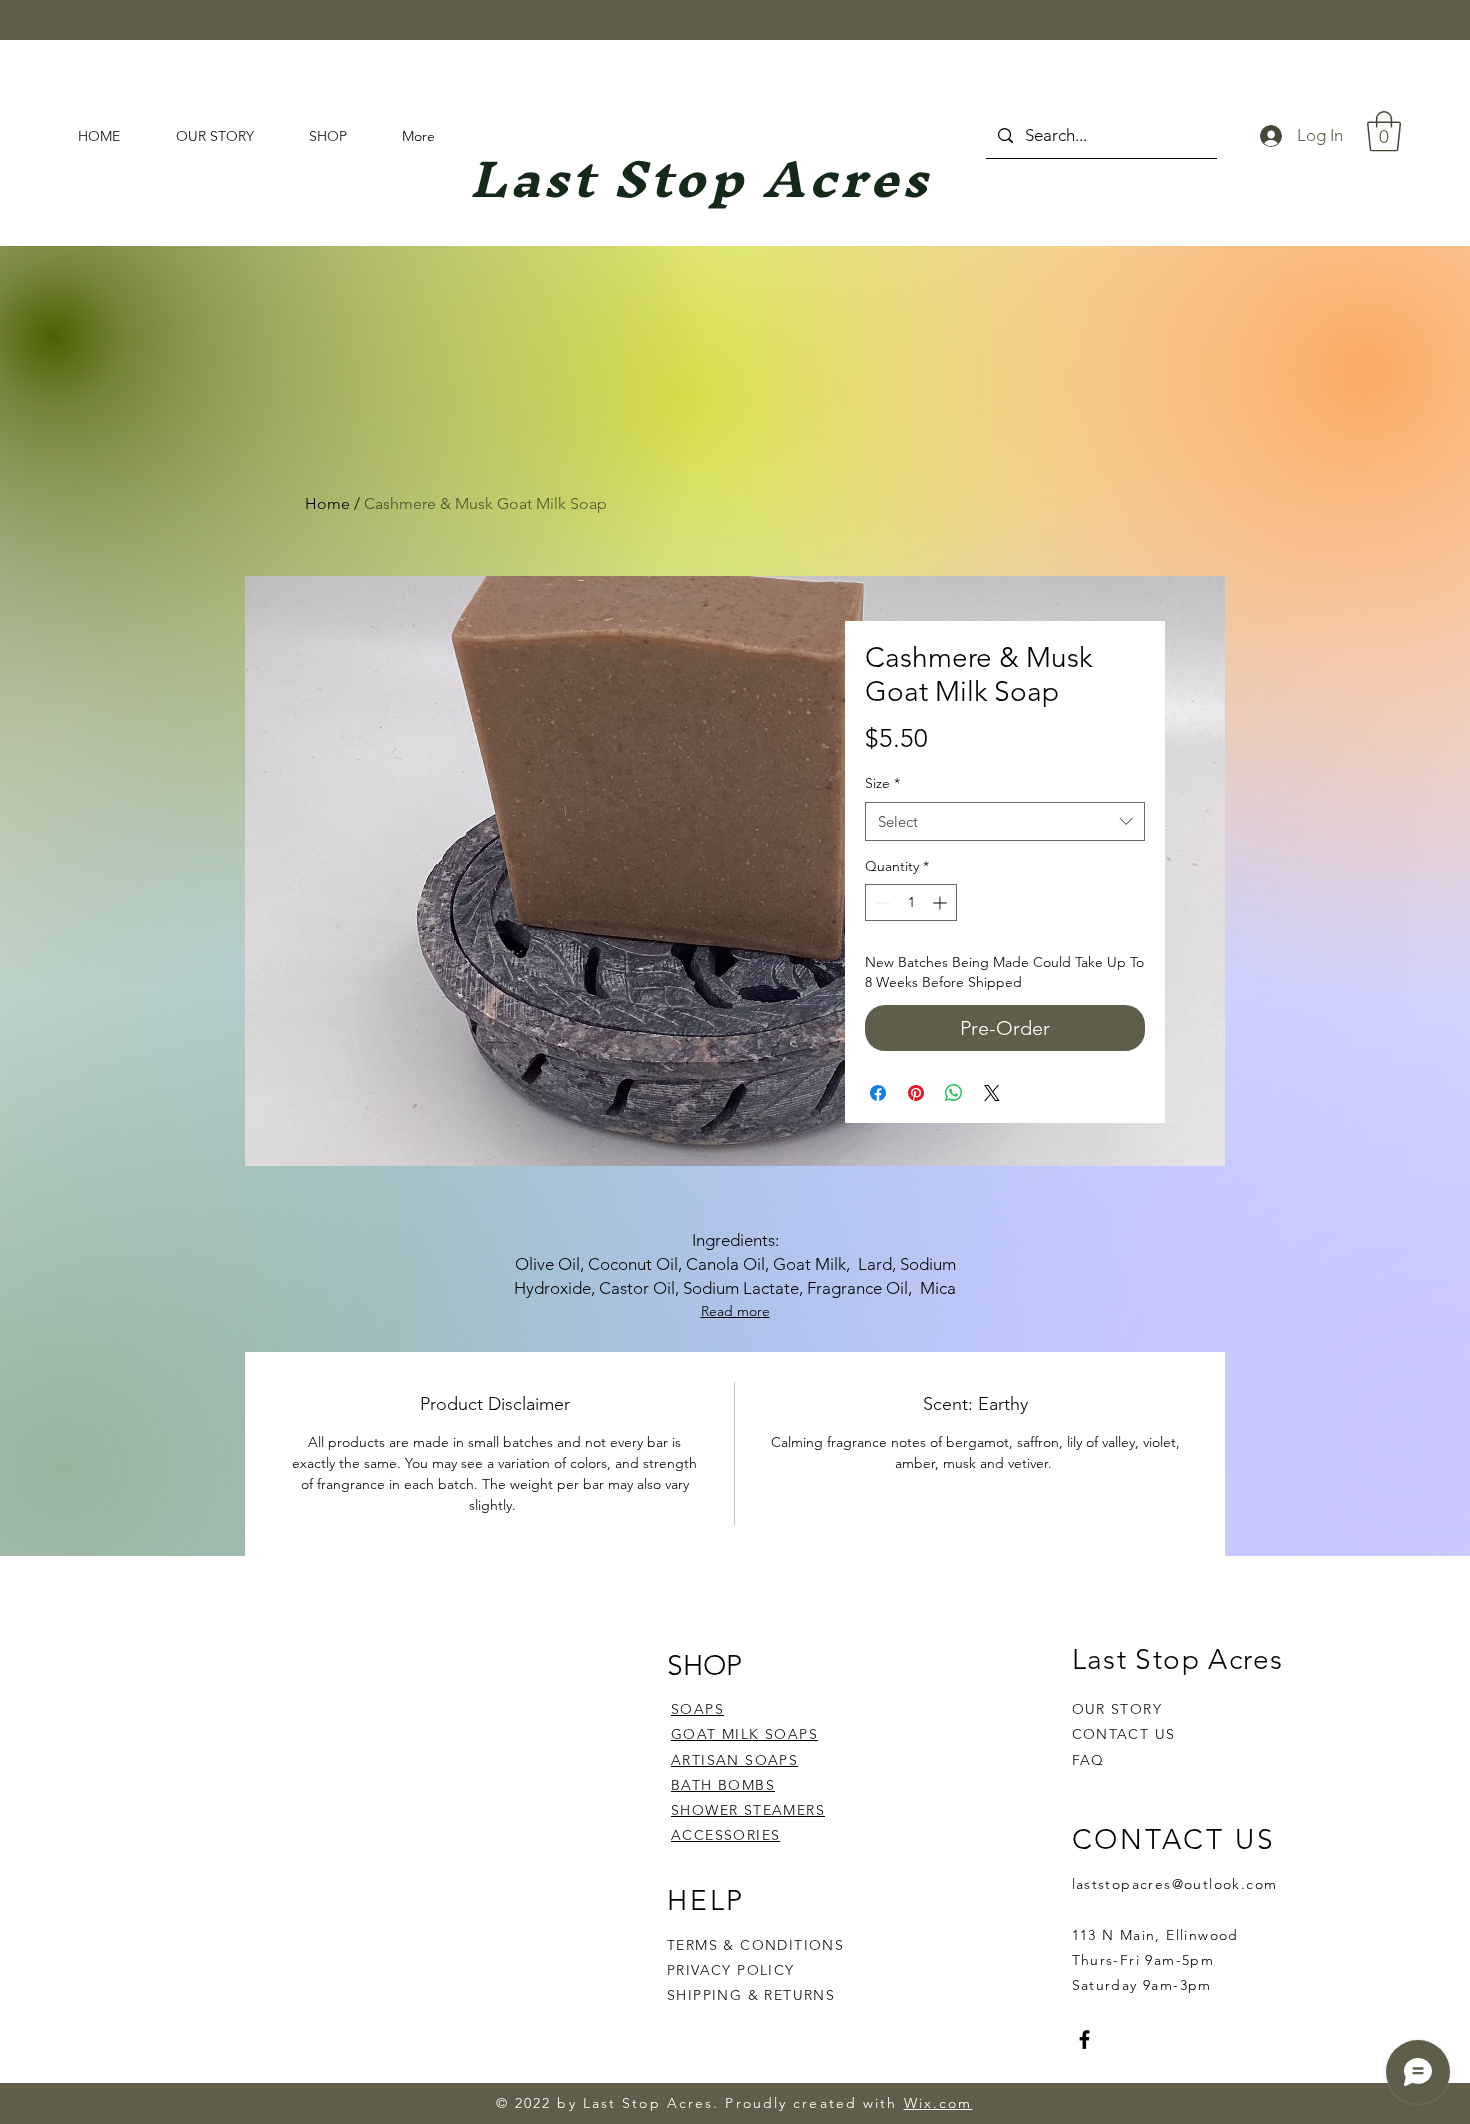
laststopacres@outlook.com (1175, 1884)
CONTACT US (1124, 1734)
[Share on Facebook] (878, 1093)
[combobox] (1005, 821)
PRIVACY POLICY (733, 1970)
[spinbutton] (911, 902)
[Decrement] (880, 902)
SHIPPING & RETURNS (751, 1995)
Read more (735, 1311)
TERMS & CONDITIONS (755, 1945)
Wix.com (938, 2103)
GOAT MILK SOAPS (744, 1734)
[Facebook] (1084, 2039)
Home (327, 503)
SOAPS (697, 1709)
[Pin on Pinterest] (916, 1093)
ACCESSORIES (725, 1835)
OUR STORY (1117, 1709)
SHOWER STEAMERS (748, 1810)
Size (882, 783)
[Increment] (941, 902)
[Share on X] (992, 1093)
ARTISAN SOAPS (734, 1760)
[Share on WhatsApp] (954, 1093)
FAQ (1088, 1760)
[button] (1384, 131)
